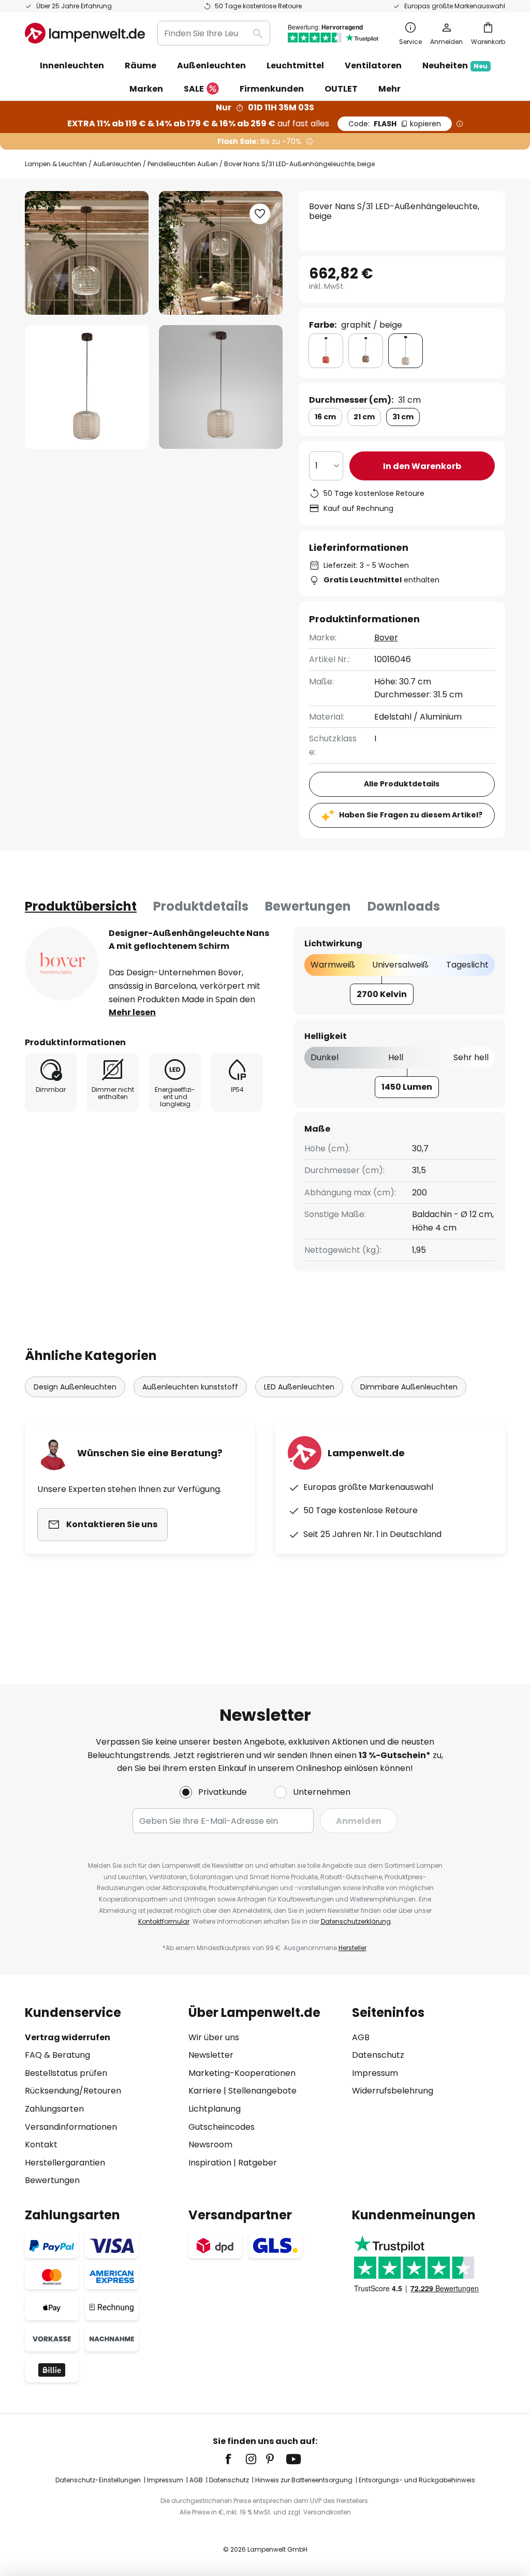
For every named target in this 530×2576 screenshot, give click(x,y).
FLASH (395, 124)
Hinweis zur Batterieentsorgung (304, 2480)
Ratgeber (257, 2163)
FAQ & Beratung (57, 2055)
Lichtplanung (215, 2109)
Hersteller (352, 1948)
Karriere (205, 2091)
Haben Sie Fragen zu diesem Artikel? (411, 815)
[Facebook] (235, 2459)
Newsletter (211, 2055)
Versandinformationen (71, 2127)
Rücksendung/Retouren (73, 2091)
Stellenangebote (262, 2091)
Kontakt (41, 2145)
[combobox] (214, 33)
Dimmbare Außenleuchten (409, 1387)
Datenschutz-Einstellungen (98, 2480)
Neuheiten (455, 65)
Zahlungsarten (54, 2109)
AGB (361, 2037)
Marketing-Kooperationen (242, 2073)
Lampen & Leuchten (56, 164)
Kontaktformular (164, 1921)
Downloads (404, 906)
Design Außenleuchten (75, 1387)
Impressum (375, 2073)
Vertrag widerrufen (68, 2037)
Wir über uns (214, 2037)
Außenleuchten (117, 164)
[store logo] (85, 33)
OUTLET (341, 89)
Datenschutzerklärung (356, 1921)
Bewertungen (308, 906)
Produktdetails (201, 906)
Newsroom (210, 2145)
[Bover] (62, 963)
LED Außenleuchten (299, 1387)
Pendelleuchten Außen (183, 164)
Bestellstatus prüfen (66, 2073)
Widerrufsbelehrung (393, 2091)
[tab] (81, 906)
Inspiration (210, 2163)
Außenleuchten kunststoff (190, 1387)
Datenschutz (378, 2055)
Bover (386, 638)
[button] (87, 387)
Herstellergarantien (65, 2163)
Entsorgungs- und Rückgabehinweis (417, 2480)
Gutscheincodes (222, 2127)
